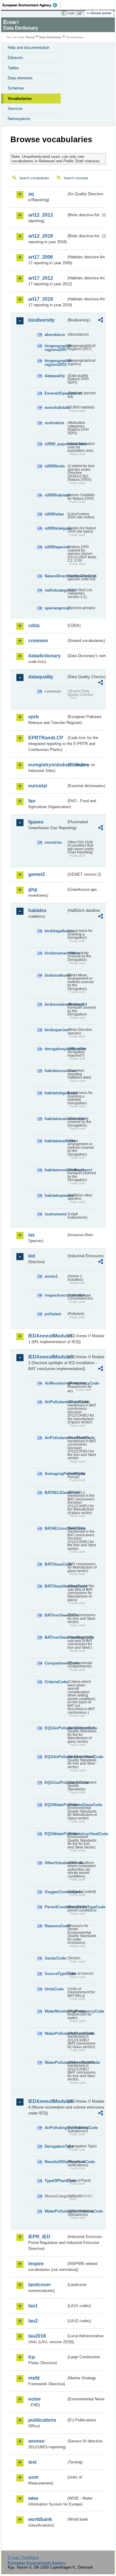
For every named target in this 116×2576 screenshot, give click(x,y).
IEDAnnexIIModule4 (47, 2101)
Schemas (16, 88)
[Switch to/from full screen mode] (81, 13)
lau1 (33, 2306)
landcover (40, 2285)
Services (15, 109)
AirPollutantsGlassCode (55, 1402)
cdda (34, 625)
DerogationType (55, 2146)
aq (31, 194)
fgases (36, 822)
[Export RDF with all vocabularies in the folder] (101, 321)
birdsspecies (55, 1030)
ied (32, 1256)
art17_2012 (41, 278)
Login (71, 13)
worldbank (40, 2519)
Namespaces (19, 119)
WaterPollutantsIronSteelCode (55, 2062)
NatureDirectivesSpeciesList (55, 576)
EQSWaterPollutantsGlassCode (55, 1805)
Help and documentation (29, 48)
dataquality (55, 376)
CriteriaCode (55, 1682)
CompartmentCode (55, 1663)
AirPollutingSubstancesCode (55, 2128)
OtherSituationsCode (55, 1863)
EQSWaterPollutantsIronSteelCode (55, 1834)
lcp (32, 2357)
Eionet (30, 37)
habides (37, 910)
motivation (54, 423)
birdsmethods (55, 975)
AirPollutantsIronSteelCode (55, 1438)
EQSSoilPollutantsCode (55, 1783)
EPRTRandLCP (46, 738)
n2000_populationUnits (55, 444)
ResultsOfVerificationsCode (55, 2162)
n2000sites (54, 514)
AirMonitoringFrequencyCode (55, 1383)
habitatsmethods (55, 1141)
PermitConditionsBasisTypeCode (55, 1907)
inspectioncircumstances (55, 1295)
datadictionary (44, 656)
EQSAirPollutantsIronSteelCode (55, 1757)
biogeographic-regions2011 (55, 363)
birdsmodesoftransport (55, 1004)
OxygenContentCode (55, 1892)
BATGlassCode (55, 1564)
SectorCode (55, 1958)
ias (32, 1235)
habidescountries (55, 1071)
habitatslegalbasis (55, 1093)
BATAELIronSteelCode (55, 1528)
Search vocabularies (34, 178)
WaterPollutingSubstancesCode (55, 2211)
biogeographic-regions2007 (55, 348)
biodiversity (41, 320)
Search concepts (76, 178)
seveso (36, 2441)
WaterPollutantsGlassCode (55, 2033)
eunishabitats (55, 407)
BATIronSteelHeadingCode (55, 1637)
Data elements (20, 78)
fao (32, 801)
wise (33, 2498)
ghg (33, 889)
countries (53, 842)
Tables (13, 68)
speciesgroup (55, 608)
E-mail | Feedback (23, 2557)
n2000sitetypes (55, 528)
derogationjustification (55, 1049)
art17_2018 (41, 299)
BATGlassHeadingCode (55, 1586)
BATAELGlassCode (55, 1493)
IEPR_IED (39, 2237)
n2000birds (55, 466)
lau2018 (37, 2336)
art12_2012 (41, 215)
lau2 (33, 2321)
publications (42, 2420)
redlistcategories (55, 590)
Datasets (15, 58)
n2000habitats (55, 495)
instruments (55, 1214)
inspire (36, 2264)
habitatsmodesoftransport (55, 1170)
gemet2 (37, 874)
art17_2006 (41, 257)
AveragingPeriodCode (55, 1474)
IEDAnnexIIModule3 (47, 1357)
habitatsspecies (55, 1195)
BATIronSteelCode (55, 1615)
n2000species (55, 547)
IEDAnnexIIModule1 (47, 1336)
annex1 (51, 1276)
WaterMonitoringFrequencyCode (55, 2011)
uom (33, 2477)
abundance (55, 335)
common (38, 641)
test (32, 2462)
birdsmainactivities (55, 953)
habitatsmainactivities (55, 1119)
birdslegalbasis (55, 931)
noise (35, 2399)
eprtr (34, 717)
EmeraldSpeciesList (55, 393)
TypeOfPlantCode (55, 2181)
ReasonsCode (55, 1926)
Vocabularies (20, 98)
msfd (34, 2378)
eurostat (38, 786)
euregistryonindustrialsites (47, 765)
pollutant (53, 1314)
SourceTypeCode (55, 1974)
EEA (32, 5)
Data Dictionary (50, 37)
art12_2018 (41, 236)
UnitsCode (54, 1989)
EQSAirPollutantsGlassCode (55, 1728)
